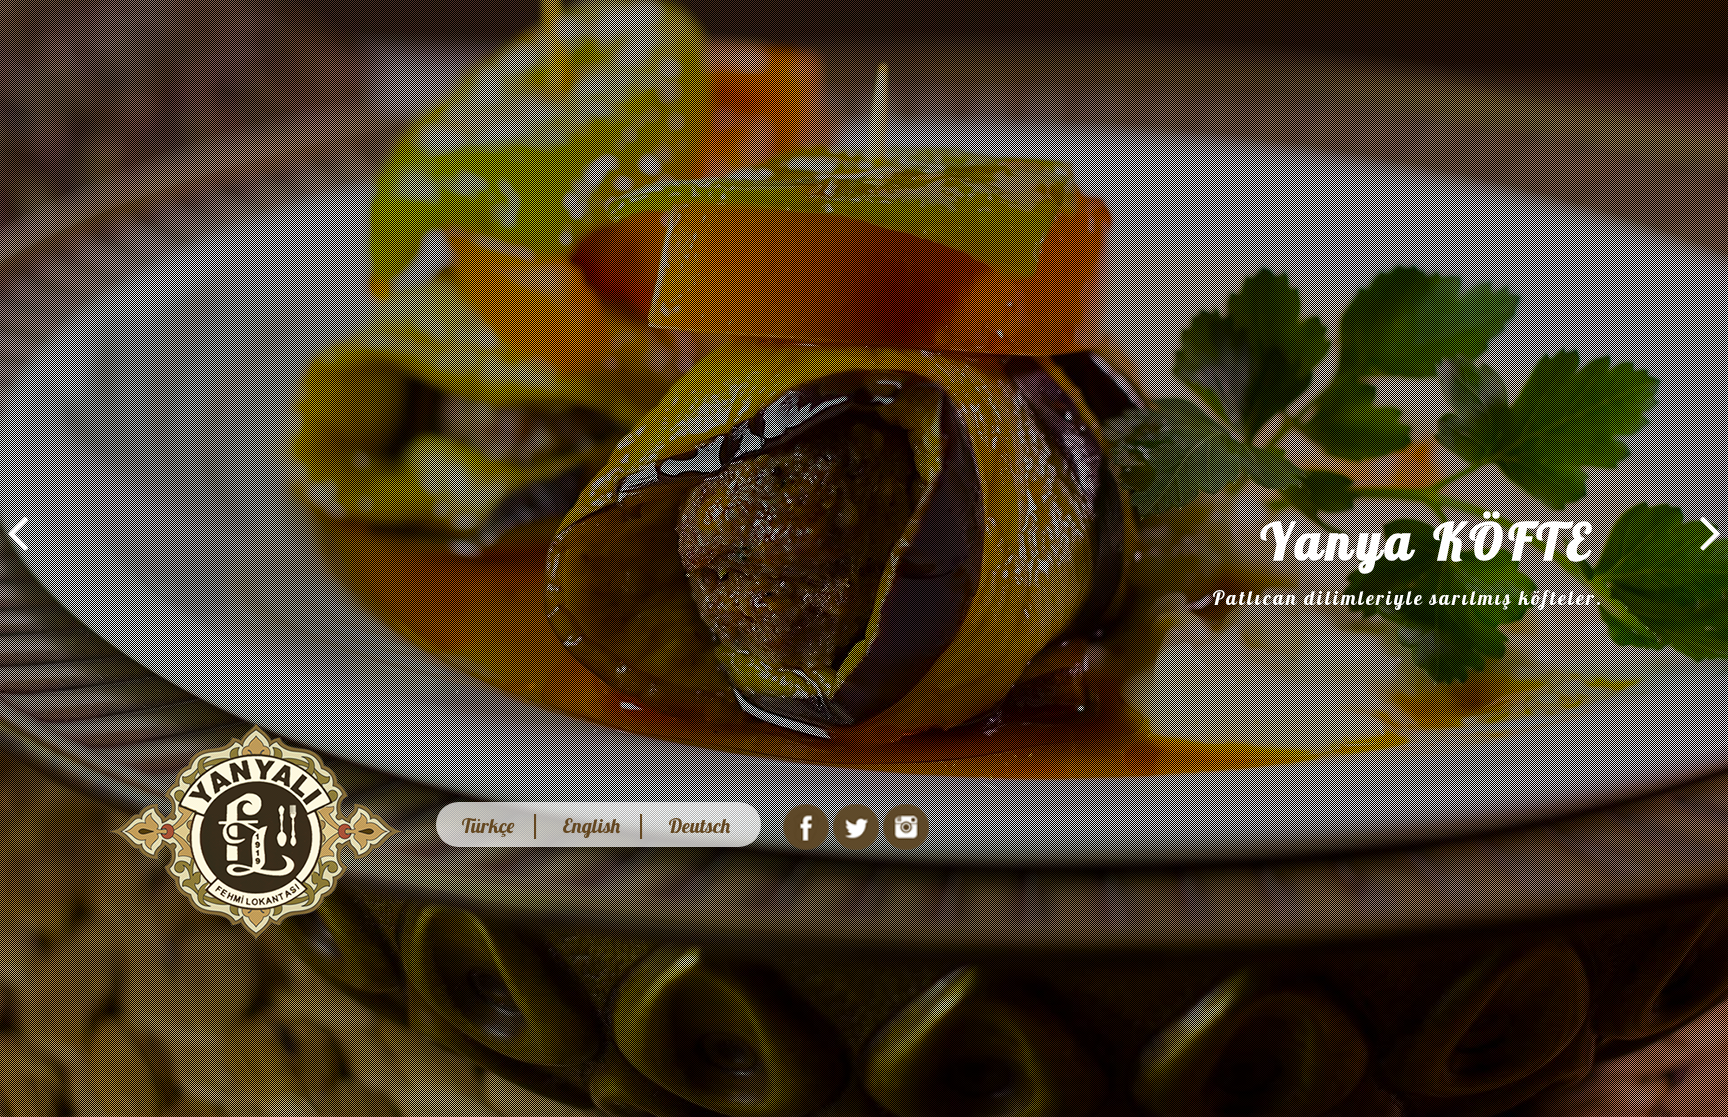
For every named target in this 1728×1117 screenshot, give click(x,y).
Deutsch (699, 825)
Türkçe (487, 825)
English (591, 825)
